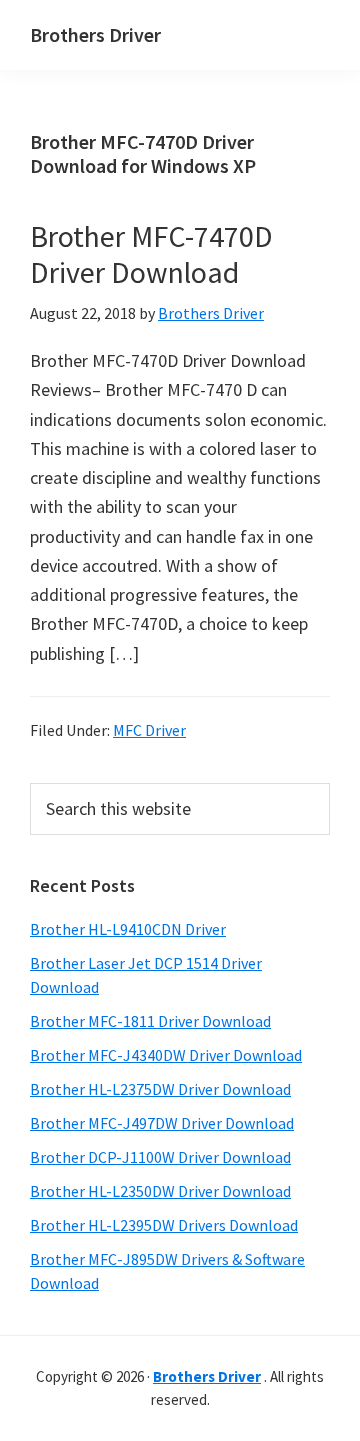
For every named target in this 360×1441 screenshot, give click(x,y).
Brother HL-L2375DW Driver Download (160, 1089)
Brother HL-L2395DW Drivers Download (164, 1225)
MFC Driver (149, 730)
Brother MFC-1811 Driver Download (150, 1021)
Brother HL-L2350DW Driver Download (160, 1191)
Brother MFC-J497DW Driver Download (162, 1123)
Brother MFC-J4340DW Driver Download (166, 1055)
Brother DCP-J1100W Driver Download (160, 1157)
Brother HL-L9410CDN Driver (128, 929)
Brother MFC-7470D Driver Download (151, 254)
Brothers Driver (95, 34)
